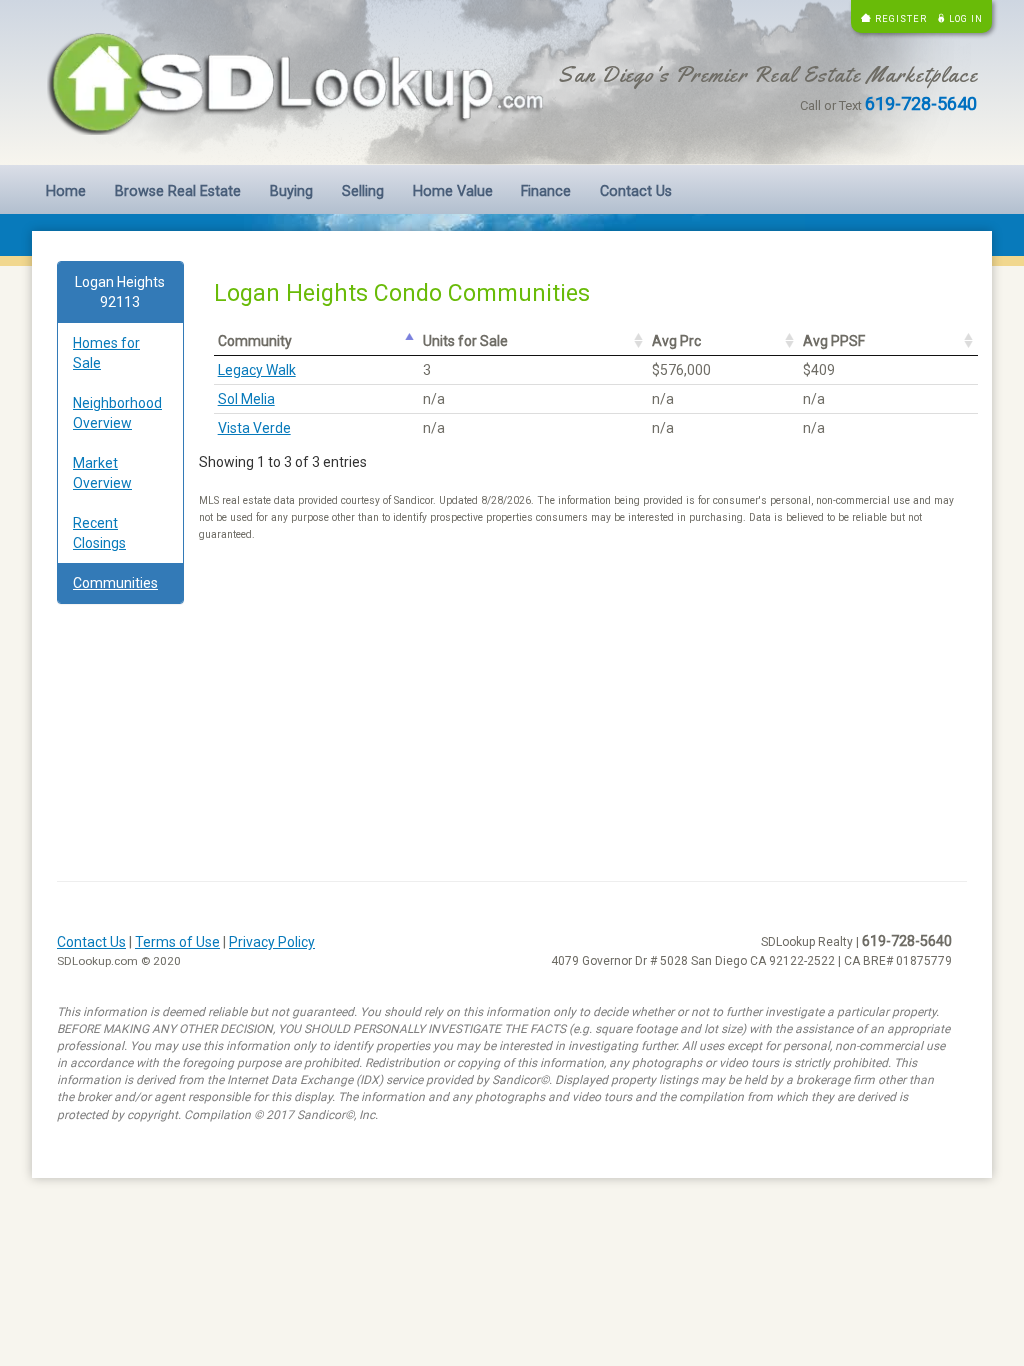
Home (66, 191)
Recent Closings (99, 533)
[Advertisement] (120, 924)
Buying (291, 191)
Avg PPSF (834, 341)
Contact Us (636, 191)
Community (255, 341)
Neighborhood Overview (117, 413)
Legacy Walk (257, 370)
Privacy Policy (272, 942)
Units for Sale (465, 341)
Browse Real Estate (178, 191)
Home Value (453, 191)
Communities (115, 583)
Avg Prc (676, 341)
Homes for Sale (106, 353)
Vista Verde (254, 428)
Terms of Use (177, 942)
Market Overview (102, 473)
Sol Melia (246, 399)
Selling (363, 191)
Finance (546, 191)
